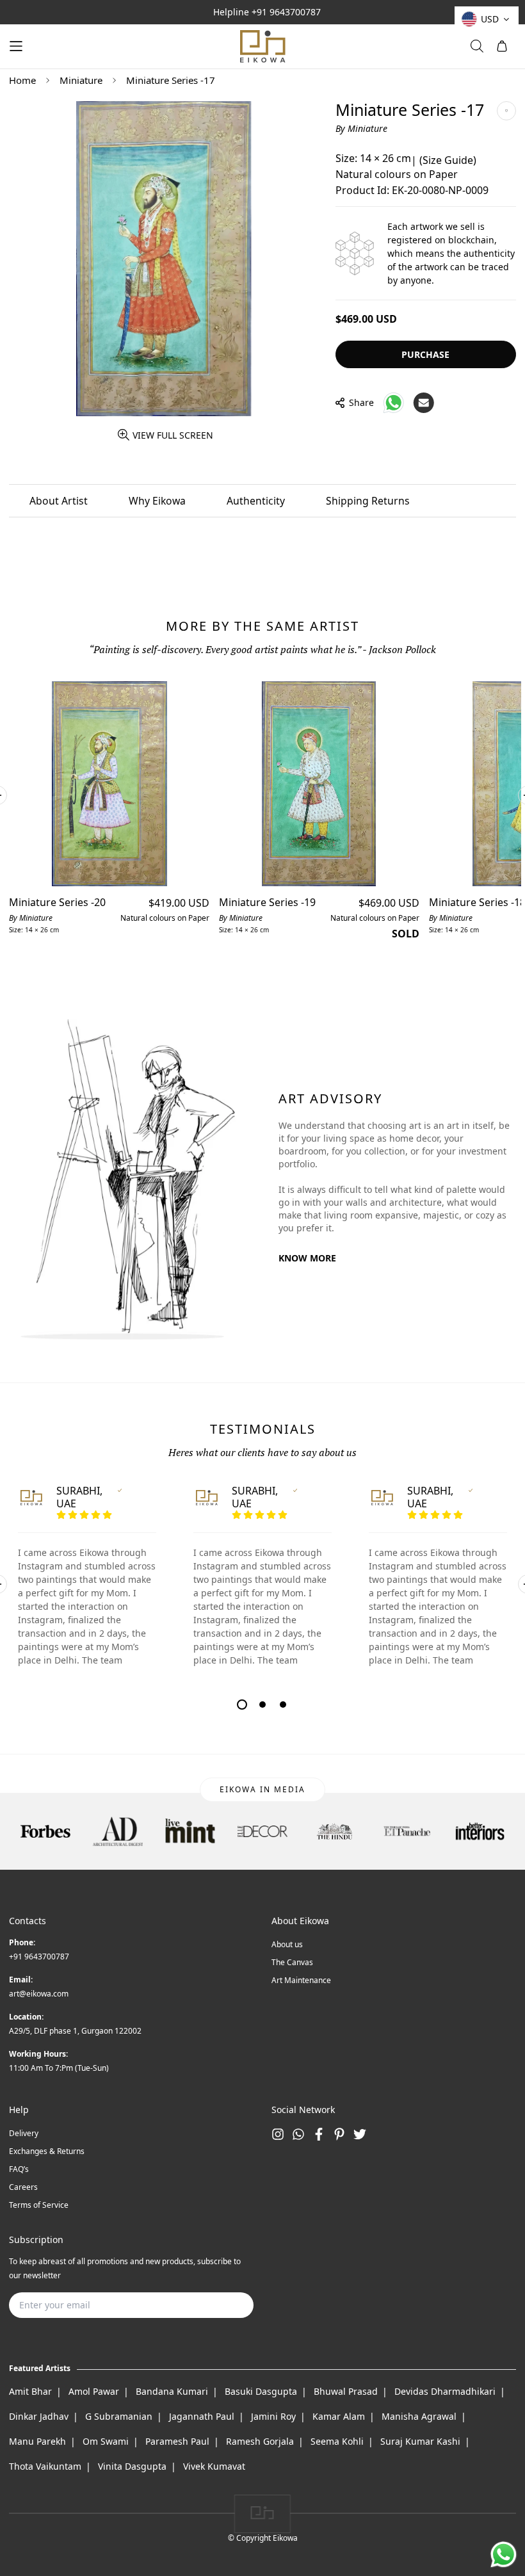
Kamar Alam (339, 2416)
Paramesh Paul (177, 2441)
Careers (23, 2187)
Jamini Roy (273, 2416)
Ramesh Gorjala (260, 2441)
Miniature (81, 80)
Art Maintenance (301, 1980)
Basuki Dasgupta (261, 2391)
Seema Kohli (337, 2441)
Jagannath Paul (202, 2416)
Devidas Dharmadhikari (445, 2391)
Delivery (24, 2133)
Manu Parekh (37, 2441)
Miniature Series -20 (57, 902)
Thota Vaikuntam (45, 2466)
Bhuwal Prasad (346, 2391)
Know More (307, 1258)
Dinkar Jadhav (39, 2416)
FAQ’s (19, 2169)
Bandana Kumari (172, 2391)
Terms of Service (39, 2205)
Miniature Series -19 (267, 902)
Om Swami (106, 2441)
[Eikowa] (262, 46)
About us (287, 1944)
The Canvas (292, 1962)
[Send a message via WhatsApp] (504, 2555)
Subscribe (223, 2305)
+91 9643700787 (286, 12)
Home (22, 80)
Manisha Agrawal (419, 2416)
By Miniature (361, 128)
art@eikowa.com (39, 1994)
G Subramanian (119, 2416)
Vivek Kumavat (214, 2466)
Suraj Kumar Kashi (420, 2441)
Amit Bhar (30, 2391)
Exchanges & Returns (47, 2151)
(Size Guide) (448, 160)
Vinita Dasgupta (132, 2466)
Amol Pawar (94, 2391)
